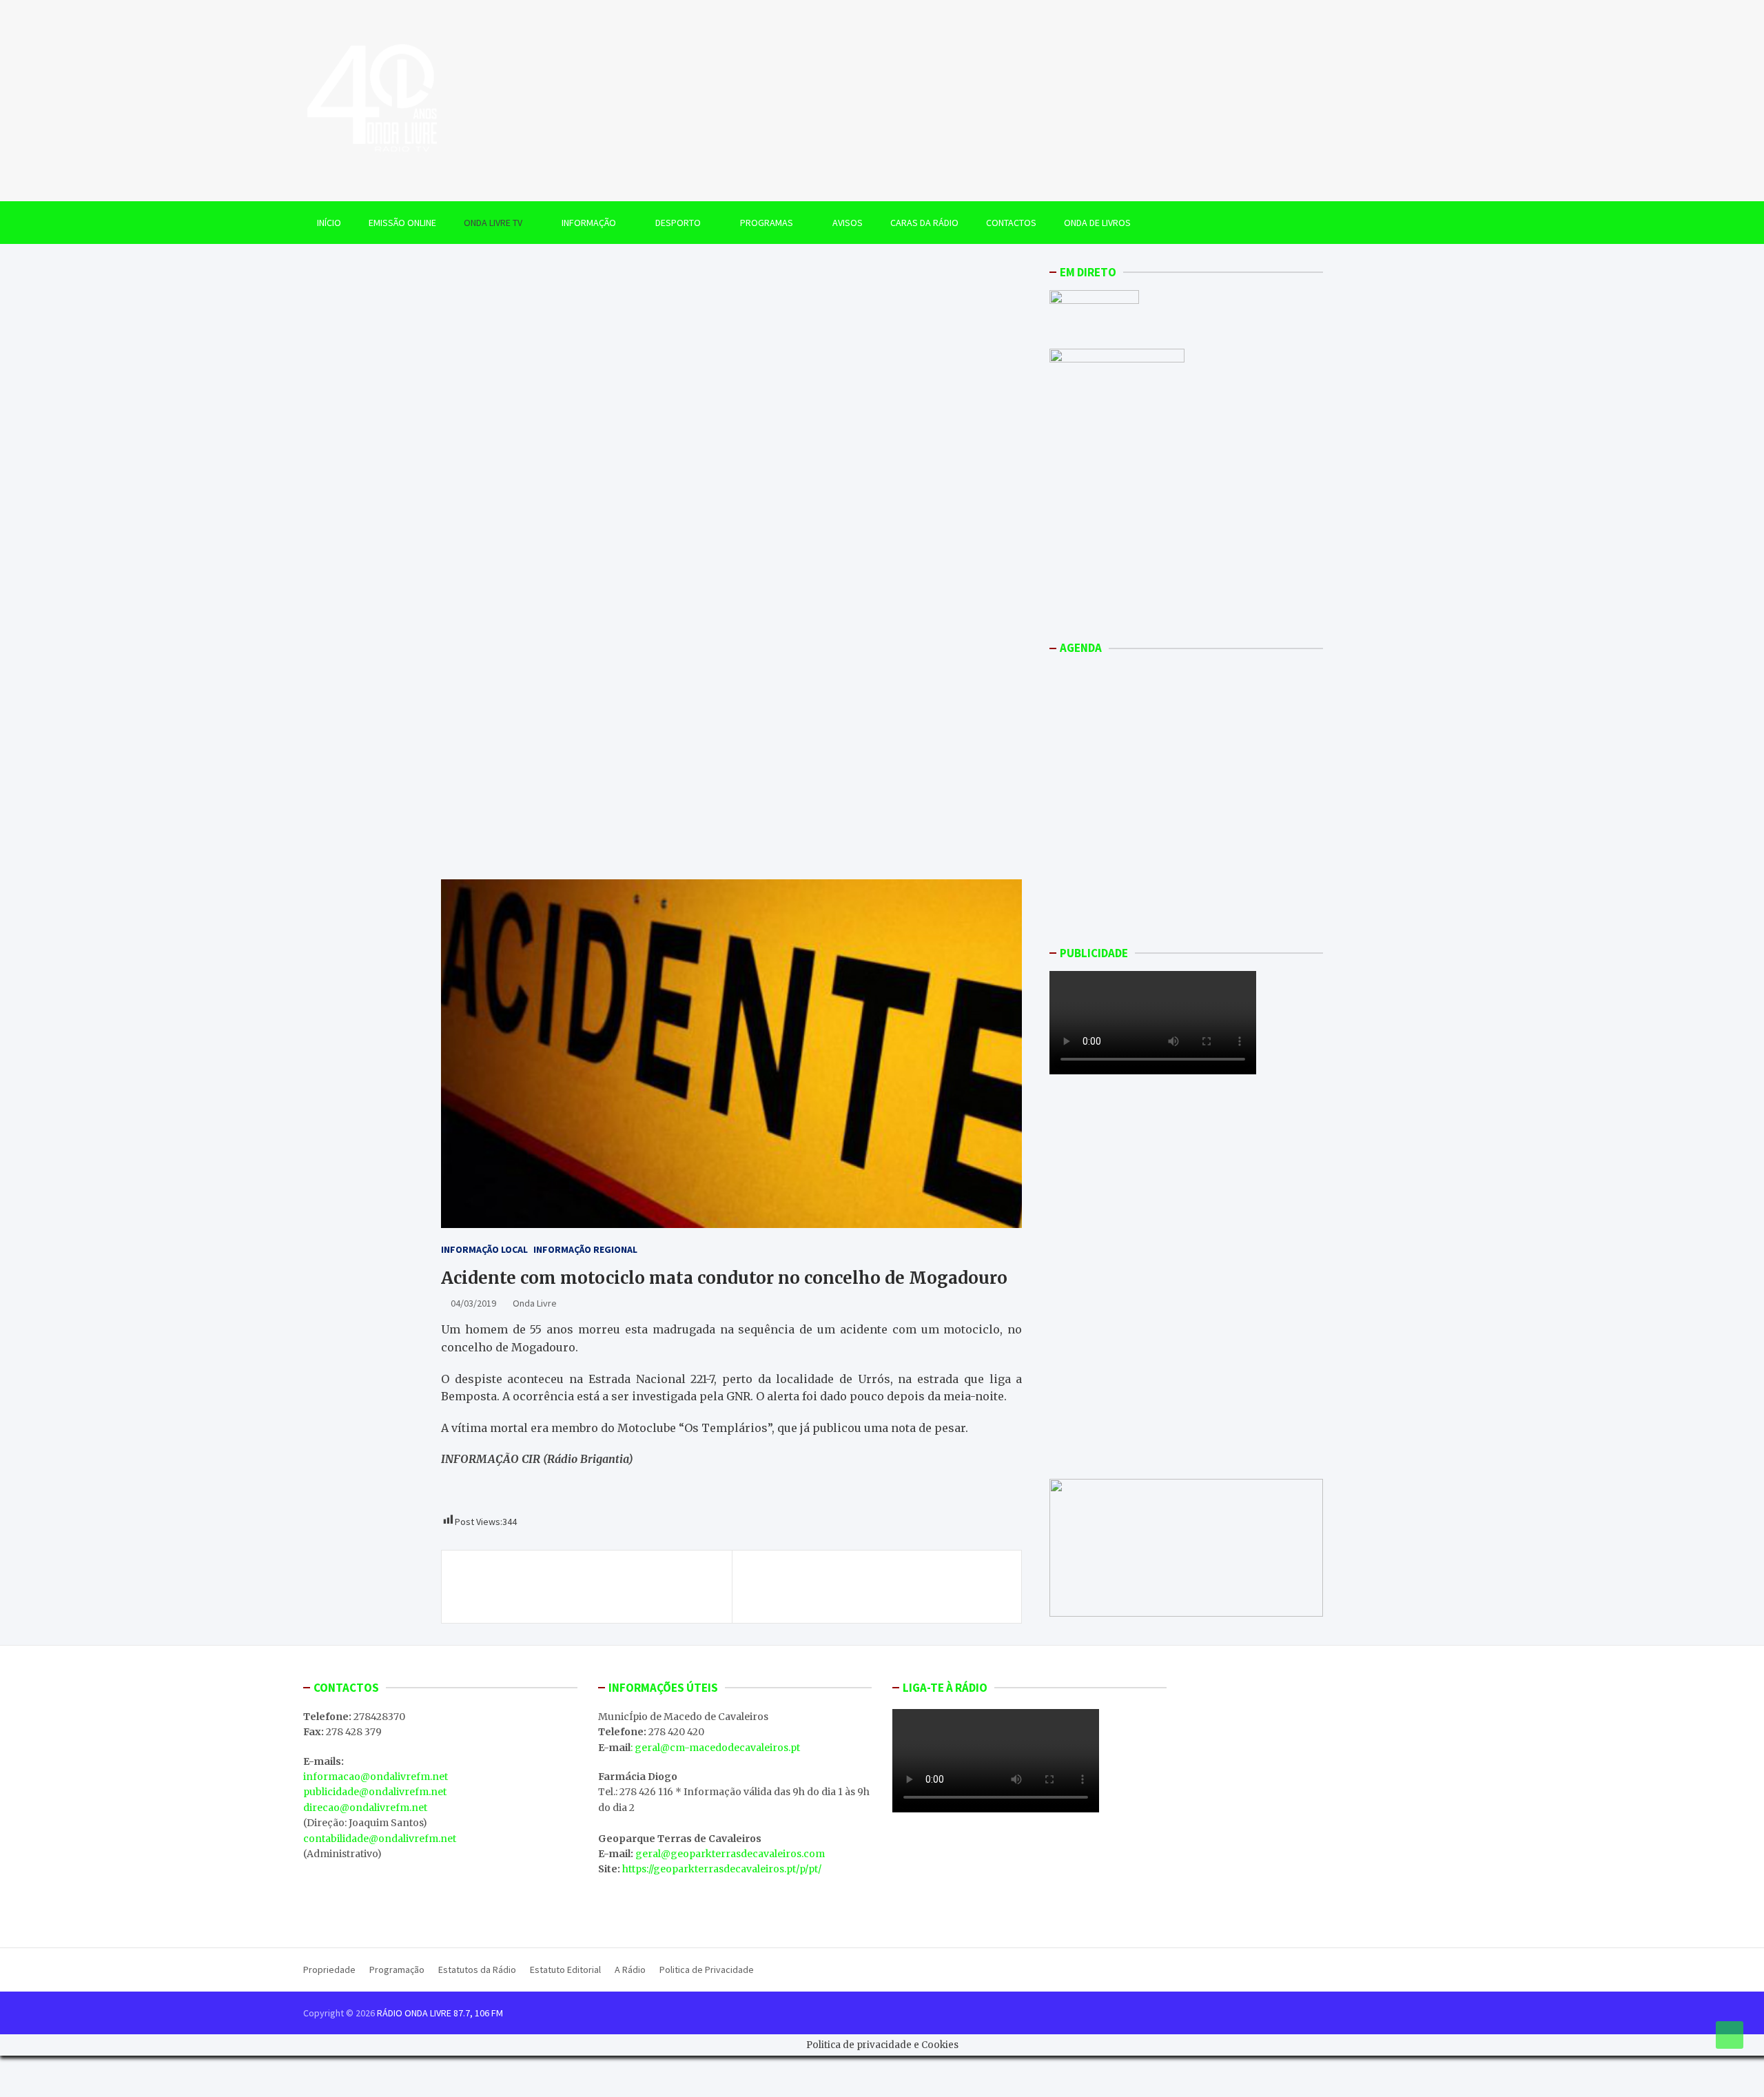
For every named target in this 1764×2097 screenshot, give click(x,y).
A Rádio (630, 1970)
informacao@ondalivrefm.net (376, 1777)
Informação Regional (585, 1249)
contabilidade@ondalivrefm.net (380, 1839)
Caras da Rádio (924, 223)
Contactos (1011, 223)
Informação (589, 223)
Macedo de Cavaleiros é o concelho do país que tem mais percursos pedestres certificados (875, 1586)
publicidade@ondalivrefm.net (375, 1792)
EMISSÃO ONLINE (402, 223)
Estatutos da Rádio (477, 1970)
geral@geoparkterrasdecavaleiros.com (730, 1854)
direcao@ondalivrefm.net (365, 1808)
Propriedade (329, 1970)
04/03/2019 (473, 1303)
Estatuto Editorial (565, 1970)
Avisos (848, 223)
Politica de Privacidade (707, 1970)
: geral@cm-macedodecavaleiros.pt (715, 1748)
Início (329, 223)
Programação (397, 1970)
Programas (767, 223)
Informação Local (484, 1249)
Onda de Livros (1097, 223)
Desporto (678, 223)
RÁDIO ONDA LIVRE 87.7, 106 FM (440, 2013)
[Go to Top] (1730, 2035)
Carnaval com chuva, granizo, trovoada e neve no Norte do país (587, 1586)
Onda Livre (535, 1303)
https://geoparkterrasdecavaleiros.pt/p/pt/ (722, 1869)
